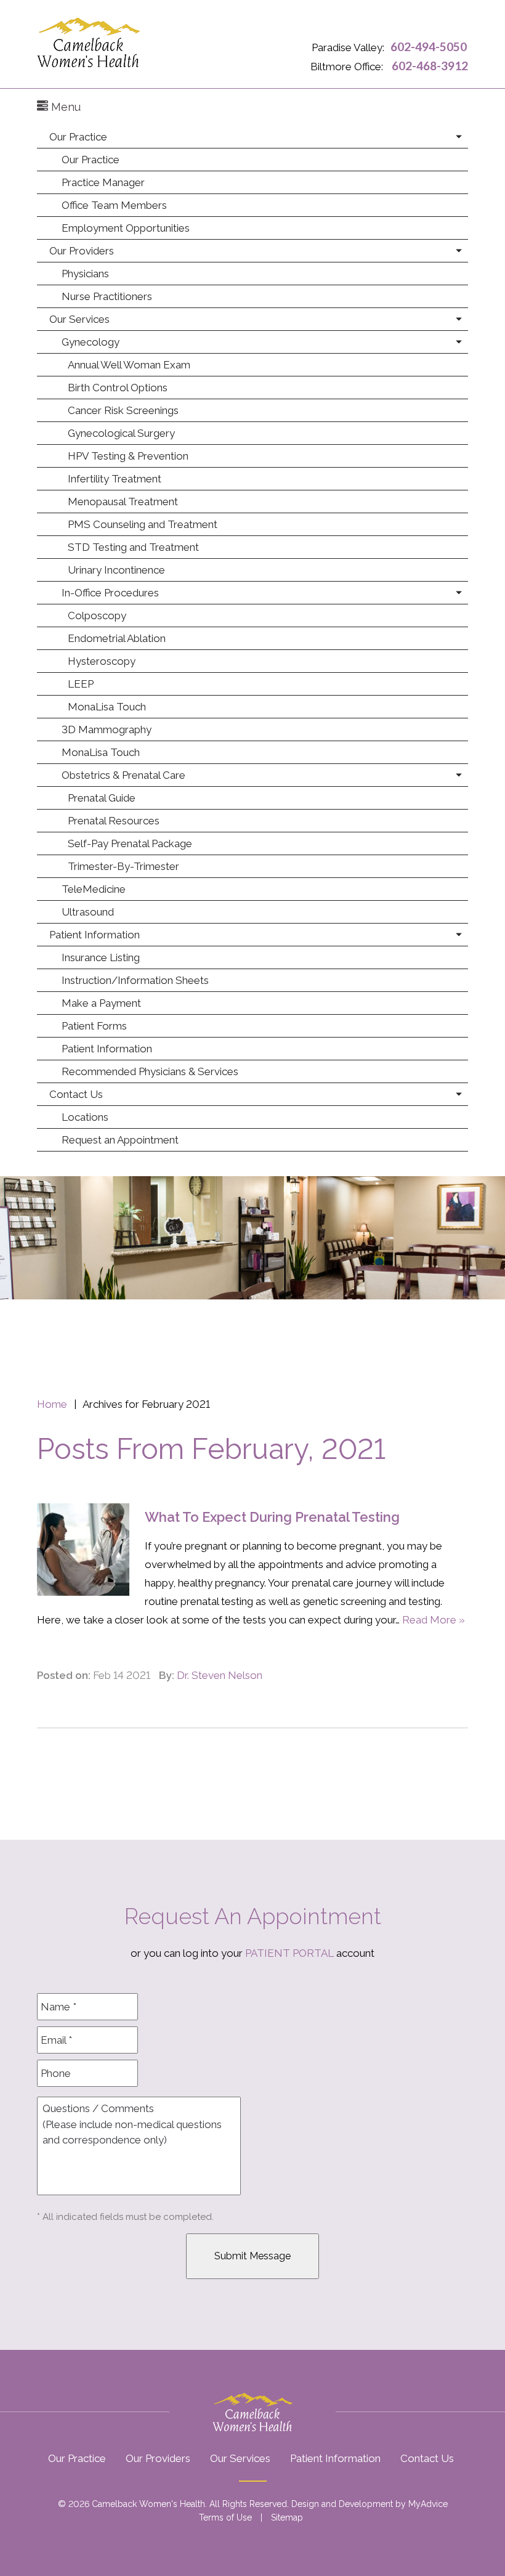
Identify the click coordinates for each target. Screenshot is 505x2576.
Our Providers (82, 251)
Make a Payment (101, 1003)
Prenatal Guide (102, 798)
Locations (85, 1117)
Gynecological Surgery (121, 433)
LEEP (81, 684)
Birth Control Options (118, 388)
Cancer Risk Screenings (123, 410)
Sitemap (287, 2517)
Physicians (85, 274)
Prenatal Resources (114, 821)
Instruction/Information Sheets (135, 980)
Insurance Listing (101, 957)
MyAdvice (428, 2504)
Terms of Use (225, 2517)
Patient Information (95, 935)
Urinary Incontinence (116, 570)
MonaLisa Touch (107, 707)
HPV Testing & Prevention (128, 456)
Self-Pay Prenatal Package (130, 843)
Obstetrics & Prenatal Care (123, 775)
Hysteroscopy (102, 661)
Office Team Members (114, 205)
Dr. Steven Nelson (220, 1675)
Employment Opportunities (126, 228)
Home (52, 1404)
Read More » (434, 1620)
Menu (64, 107)
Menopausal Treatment (123, 502)
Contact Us (76, 1094)
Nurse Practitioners (107, 296)
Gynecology (91, 342)
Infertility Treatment (115, 479)
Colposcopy (97, 616)
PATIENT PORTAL (289, 1953)
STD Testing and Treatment (133, 547)
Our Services (79, 319)
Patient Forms (94, 1026)
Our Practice (78, 137)
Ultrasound (88, 912)
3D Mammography (107, 729)
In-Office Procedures (110, 593)
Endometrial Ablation (117, 638)
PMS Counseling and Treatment (143, 524)
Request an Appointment (120, 1140)
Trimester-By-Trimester (123, 866)
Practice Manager (103, 182)
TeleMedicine (94, 889)
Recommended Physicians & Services (150, 1071)
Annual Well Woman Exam (129, 365)
